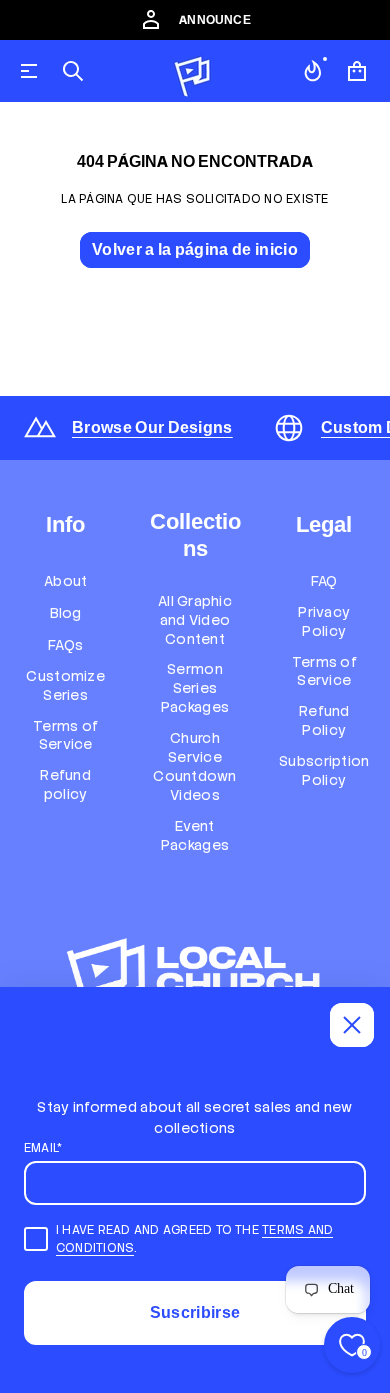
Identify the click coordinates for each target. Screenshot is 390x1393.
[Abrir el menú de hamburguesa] (29, 71)
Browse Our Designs (152, 427)
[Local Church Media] (193, 71)
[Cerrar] (352, 1025)
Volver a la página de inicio (195, 249)
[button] (73, 71)
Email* (43, 1148)
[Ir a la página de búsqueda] (73, 71)
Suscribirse (195, 1312)
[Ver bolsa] (357, 71)
